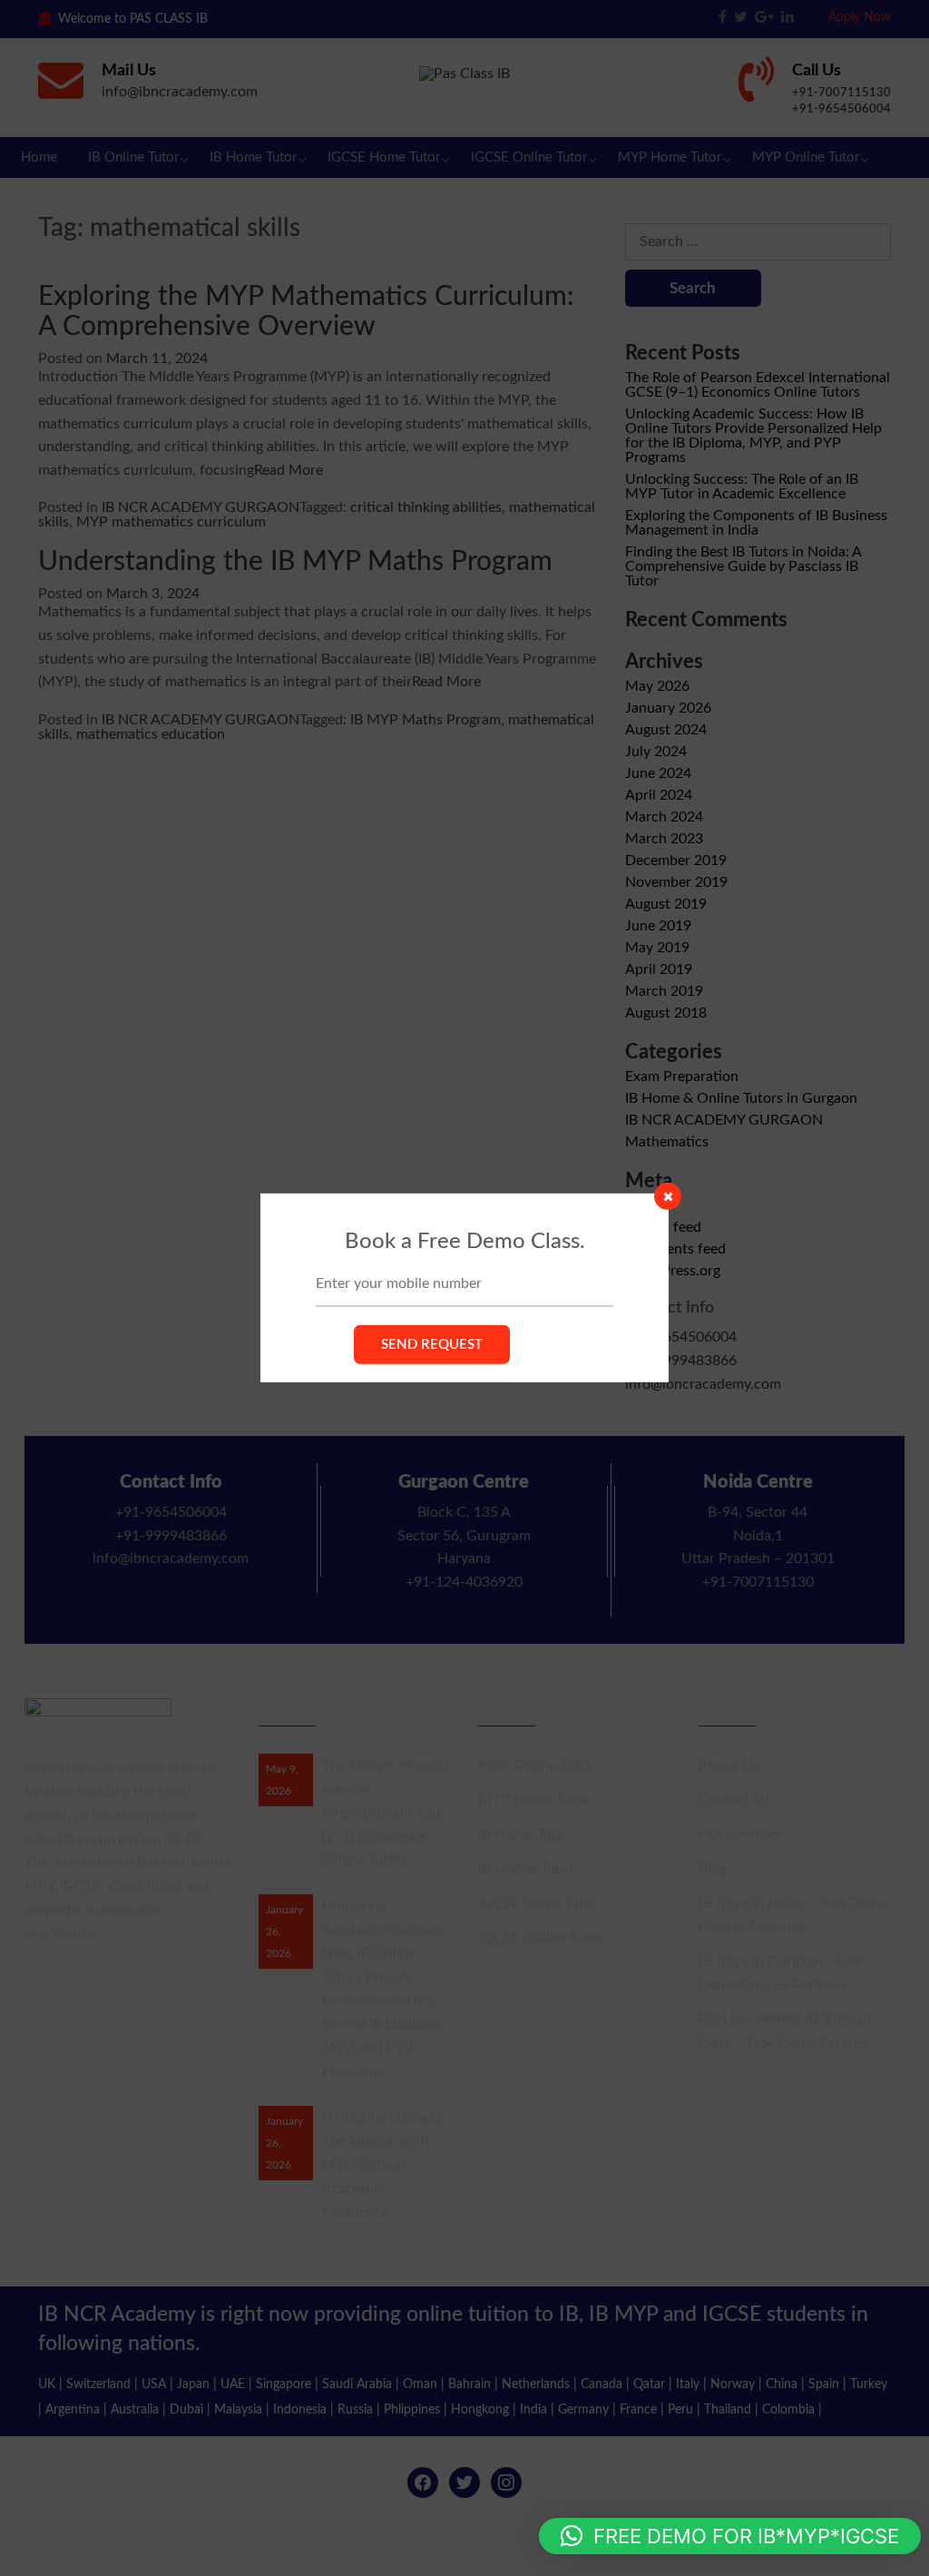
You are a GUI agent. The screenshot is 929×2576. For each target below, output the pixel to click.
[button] (730, 2536)
